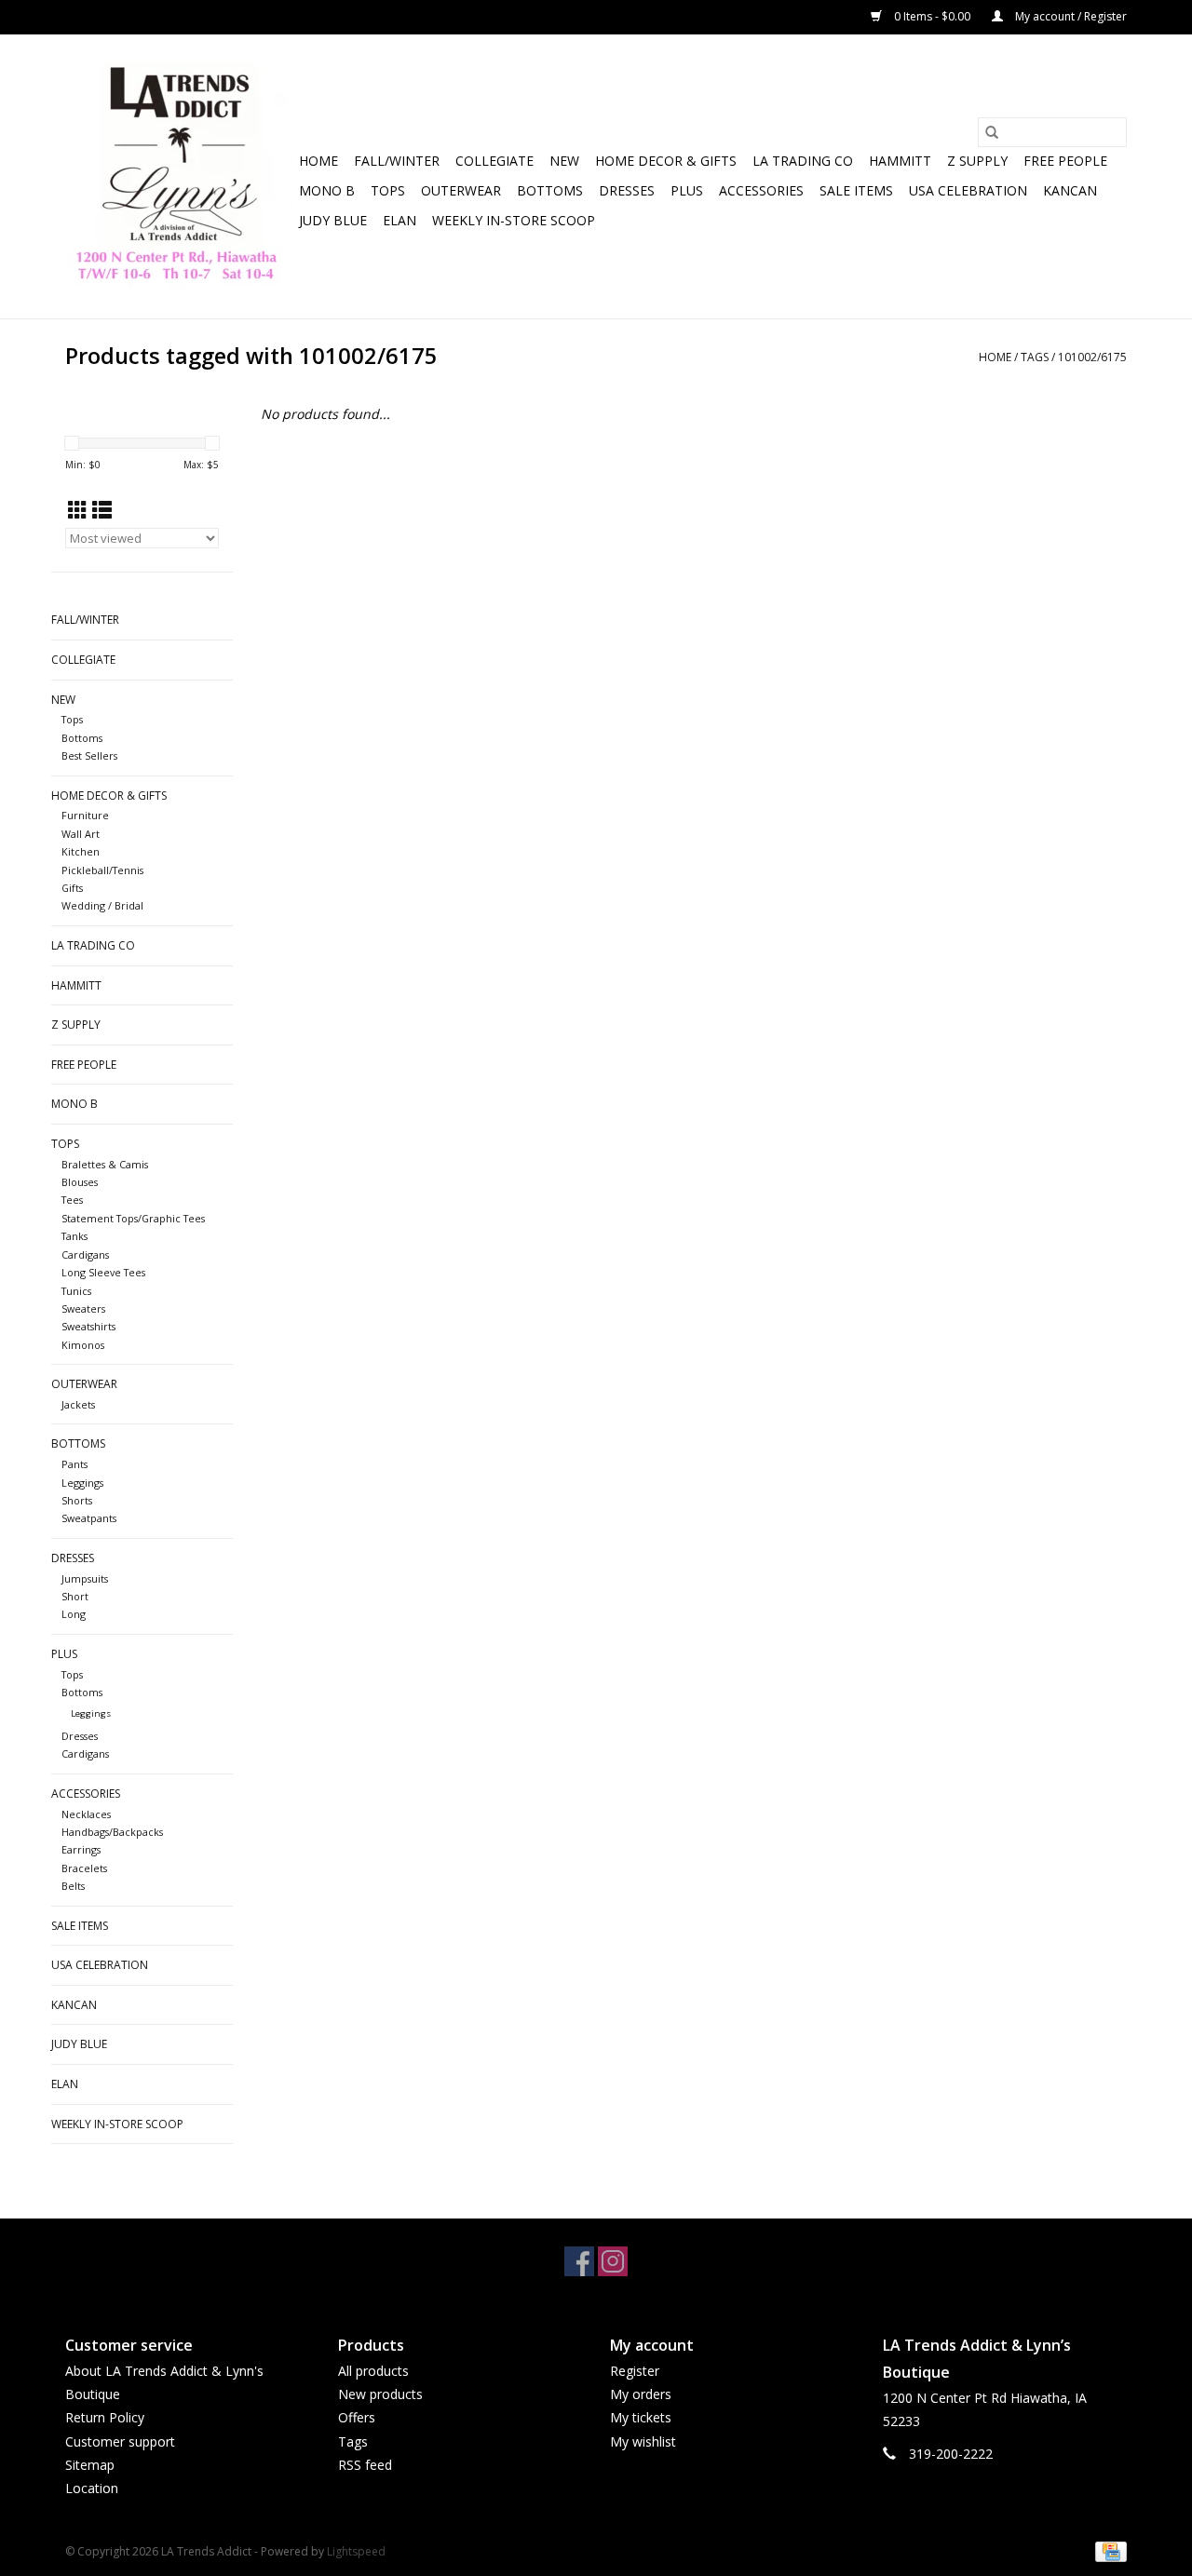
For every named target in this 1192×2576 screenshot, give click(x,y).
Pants (74, 1464)
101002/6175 (1092, 357)
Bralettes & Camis (105, 1164)
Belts (73, 1886)
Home (318, 161)
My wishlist (643, 2441)
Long (74, 1614)
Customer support (120, 2441)
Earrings (81, 1849)
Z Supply (977, 161)
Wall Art (81, 834)
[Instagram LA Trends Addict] (613, 2261)
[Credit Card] (1108, 2550)
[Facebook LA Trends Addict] (579, 2261)
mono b (327, 190)
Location (92, 2488)
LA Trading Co (803, 161)
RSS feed (365, 2465)
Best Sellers (89, 755)
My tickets (641, 2417)
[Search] (992, 132)
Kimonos (83, 1345)
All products (373, 2371)
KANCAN (1070, 190)
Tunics (76, 1291)
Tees (72, 1200)
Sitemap (90, 2465)
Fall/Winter (397, 161)
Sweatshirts (88, 1326)
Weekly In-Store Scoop (514, 220)
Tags (1035, 357)
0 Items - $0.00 (932, 16)
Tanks (74, 1236)
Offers (357, 2417)
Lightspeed (356, 2551)
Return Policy (105, 2417)
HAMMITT (900, 161)
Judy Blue (333, 220)
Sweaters (83, 1308)
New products (380, 2394)
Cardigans (85, 1254)
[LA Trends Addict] (179, 176)
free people (1065, 161)
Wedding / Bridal (102, 905)
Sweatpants (89, 1518)
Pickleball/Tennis (102, 870)
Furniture (85, 815)
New (564, 161)
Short (75, 1596)
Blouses (80, 1182)
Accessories (761, 190)
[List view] (102, 510)
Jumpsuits (85, 1578)
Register (635, 2371)
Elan (400, 220)
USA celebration (968, 190)
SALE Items (856, 190)
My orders (641, 2394)
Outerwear (461, 190)
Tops (388, 190)
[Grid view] (78, 510)
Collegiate (494, 161)
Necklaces (86, 1814)
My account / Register (1070, 16)
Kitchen (81, 851)
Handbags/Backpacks (112, 1832)
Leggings (82, 1483)
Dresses (627, 190)
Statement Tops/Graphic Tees (133, 1218)
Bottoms (550, 190)
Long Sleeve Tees (103, 1272)
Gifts (72, 888)
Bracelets (84, 1868)
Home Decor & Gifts (666, 161)
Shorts (77, 1500)
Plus (687, 190)
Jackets (78, 1404)
